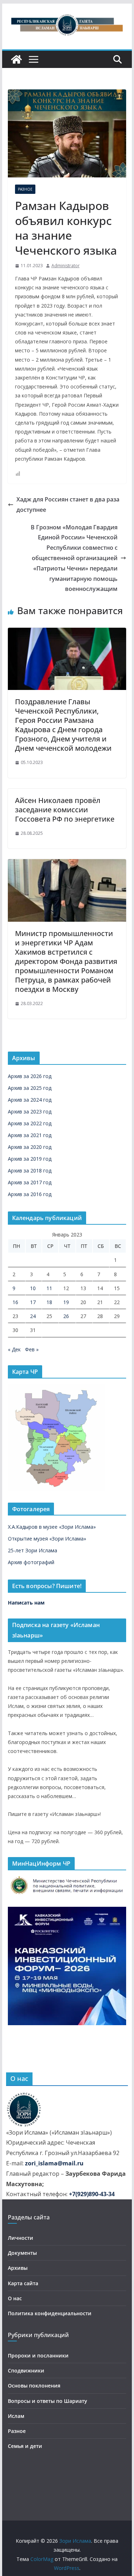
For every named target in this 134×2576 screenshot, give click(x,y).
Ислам (16, 2416)
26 (66, 1316)
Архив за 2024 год (30, 1100)
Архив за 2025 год (30, 1088)
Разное (25, 189)
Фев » (32, 1349)
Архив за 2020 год (30, 1147)
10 (33, 1288)
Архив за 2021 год (30, 1135)
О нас (15, 2298)
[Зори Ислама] (16, 59)
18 (49, 1302)
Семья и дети (25, 2446)
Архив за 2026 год (30, 1076)
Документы (22, 2253)
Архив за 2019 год (30, 1159)
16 (15, 1302)
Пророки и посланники (38, 2355)
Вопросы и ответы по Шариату (48, 2401)
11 (49, 1288)
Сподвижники (26, 2371)
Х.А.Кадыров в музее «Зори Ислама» (52, 1527)
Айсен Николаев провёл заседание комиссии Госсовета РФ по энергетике (65, 810)
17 (33, 1302)
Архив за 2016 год (30, 1194)
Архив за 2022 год (30, 1123)
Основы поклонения (34, 2386)
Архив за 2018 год (30, 1171)
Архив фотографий (31, 1562)
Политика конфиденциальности (50, 2313)
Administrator (66, 266)
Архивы (18, 2268)
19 (66, 1302)
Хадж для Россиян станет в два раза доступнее (68, 505)
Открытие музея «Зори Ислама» (47, 1539)
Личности (21, 2238)
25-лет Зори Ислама (33, 1550)
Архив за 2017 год (30, 1182)
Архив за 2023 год (30, 1111)
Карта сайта (23, 2283)
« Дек (14, 1349)
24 (33, 1316)
